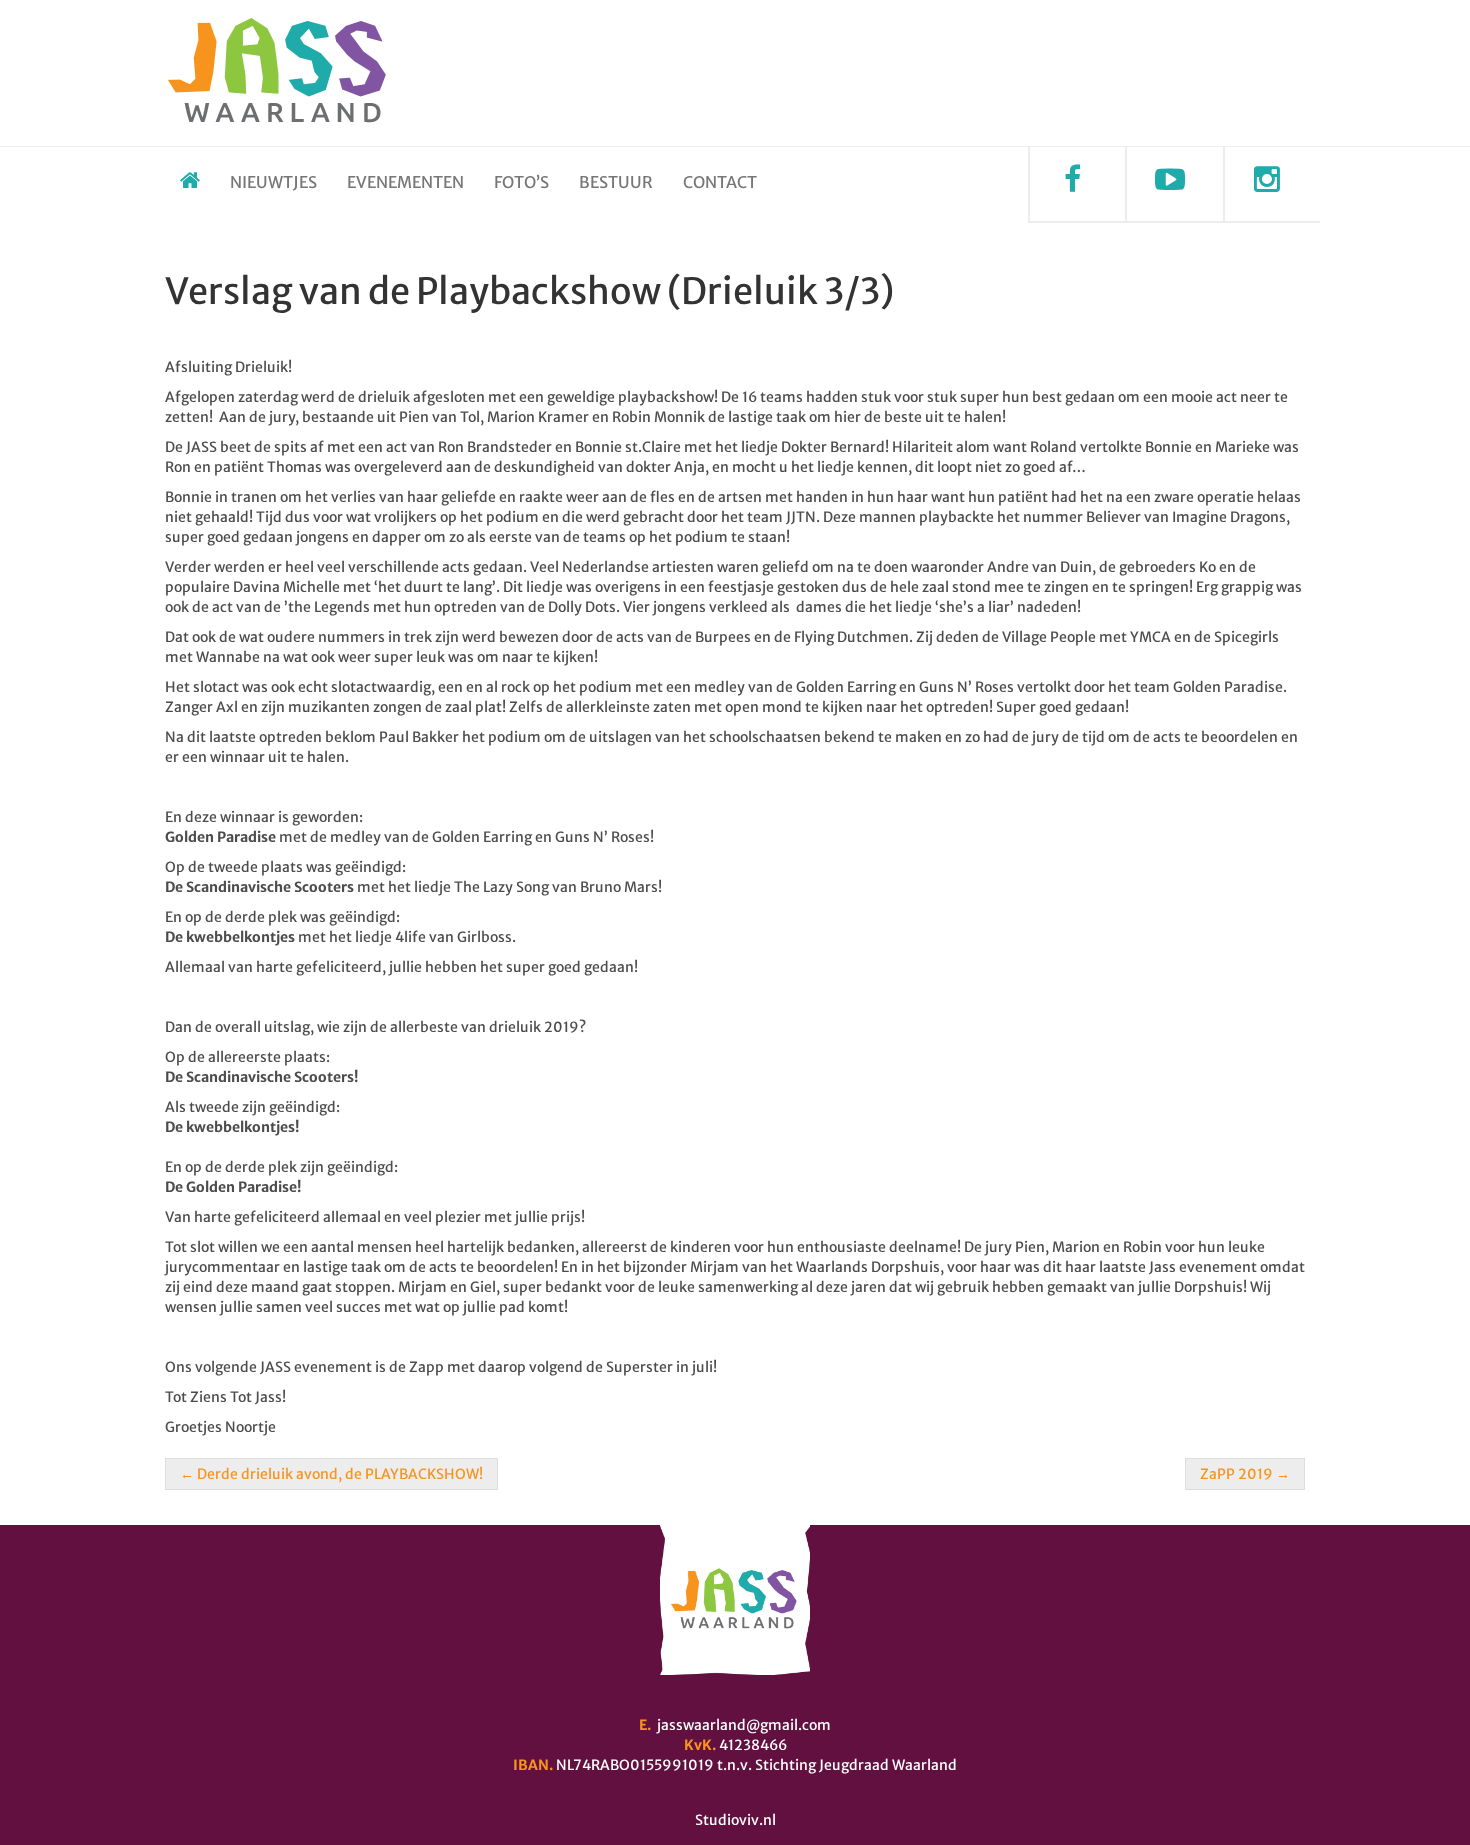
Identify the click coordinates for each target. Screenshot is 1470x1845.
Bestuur (616, 182)
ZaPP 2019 (1245, 1474)
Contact (720, 182)
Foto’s (521, 182)
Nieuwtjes (273, 182)
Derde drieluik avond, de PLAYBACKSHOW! (331, 1474)
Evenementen (405, 182)
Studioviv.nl (735, 1820)
